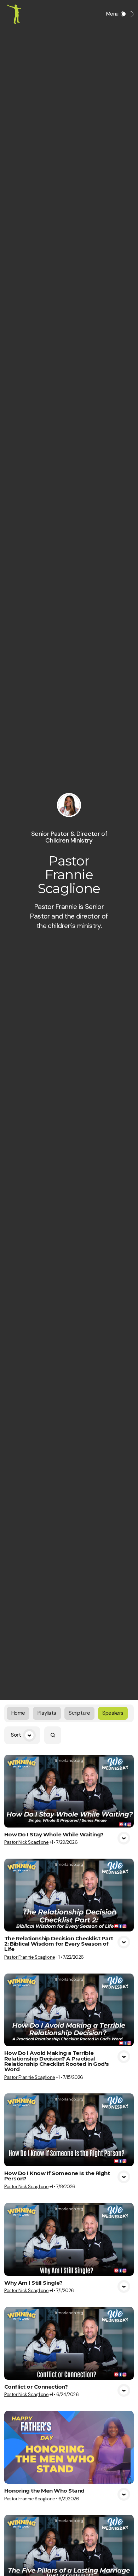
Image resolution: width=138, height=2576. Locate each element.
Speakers (113, 1713)
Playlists (47, 1713)
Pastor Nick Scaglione (26, 1842)
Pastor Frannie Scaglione (30, 1957)
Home (18, 1713)
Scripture (79, 1713)
